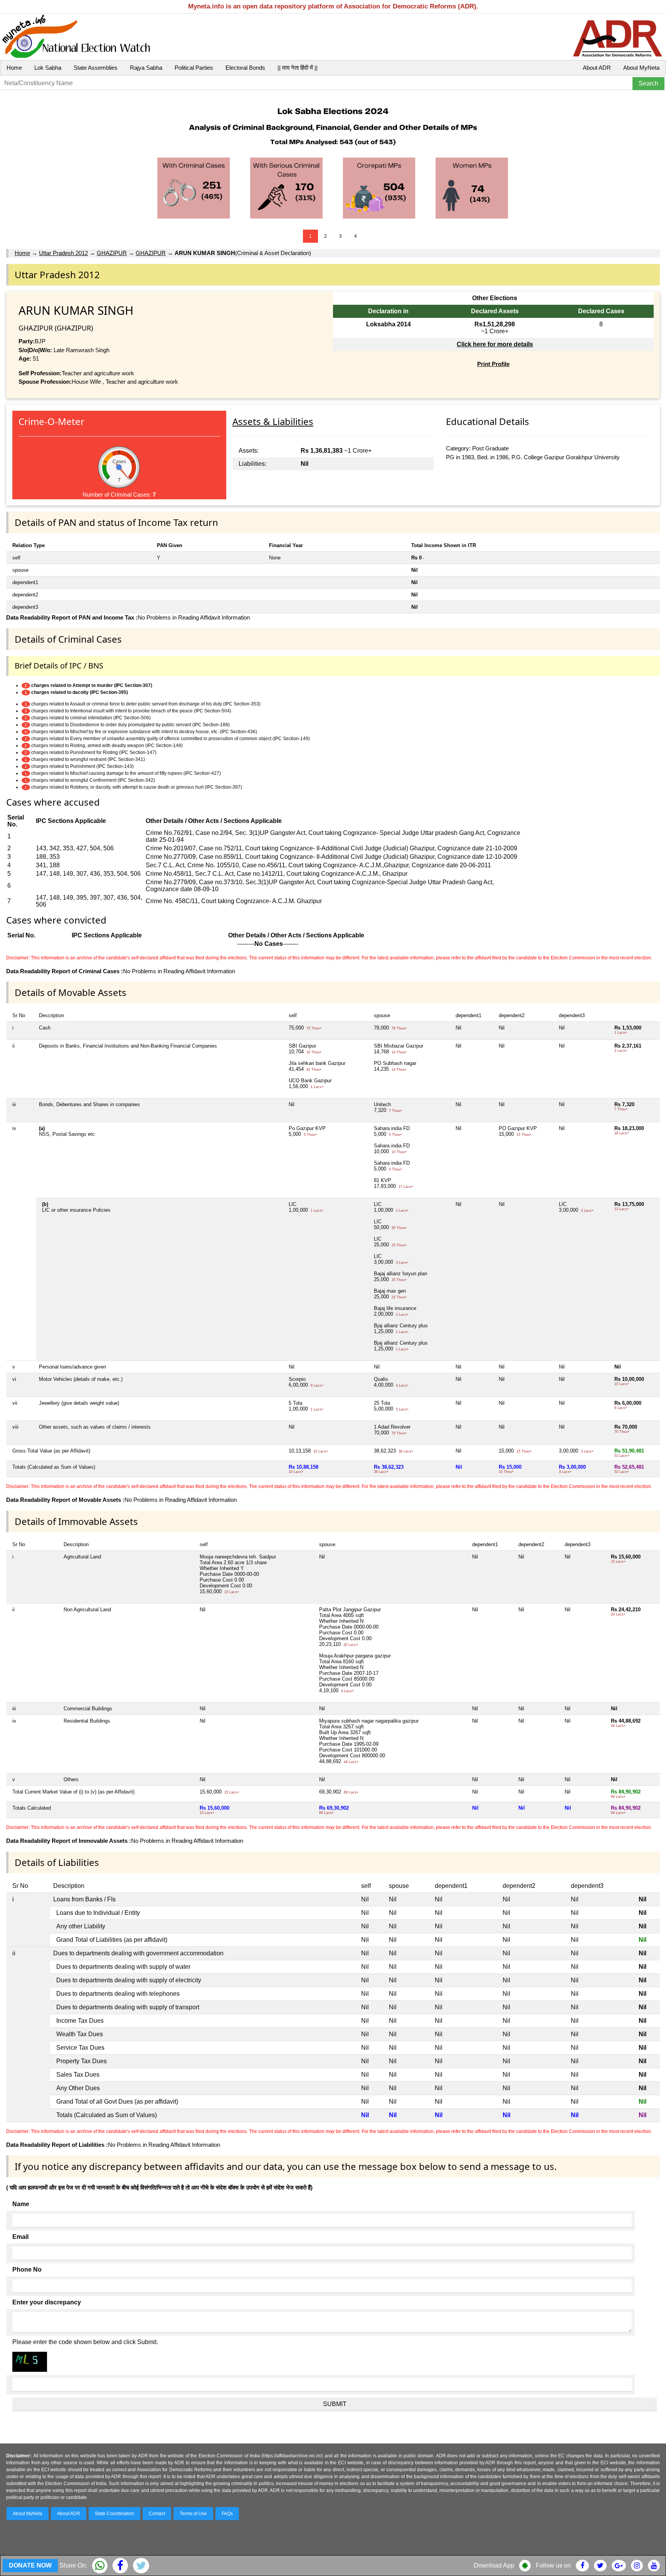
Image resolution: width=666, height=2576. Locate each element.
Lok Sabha (48, 68)
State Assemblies (96, 68)
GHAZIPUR (112, 253)
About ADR (597, 68)
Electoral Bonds (245, 68)
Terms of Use (193, 2514)
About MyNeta (641, 68)
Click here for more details (495, 344)
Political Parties (194, 68)
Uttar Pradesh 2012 (63, 253)
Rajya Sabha (146, 68)
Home (14, 68)
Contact (157, 2514)
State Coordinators (114, 2514)
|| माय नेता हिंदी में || (298, 68)
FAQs (227, 2514)
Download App (494, 2565)
